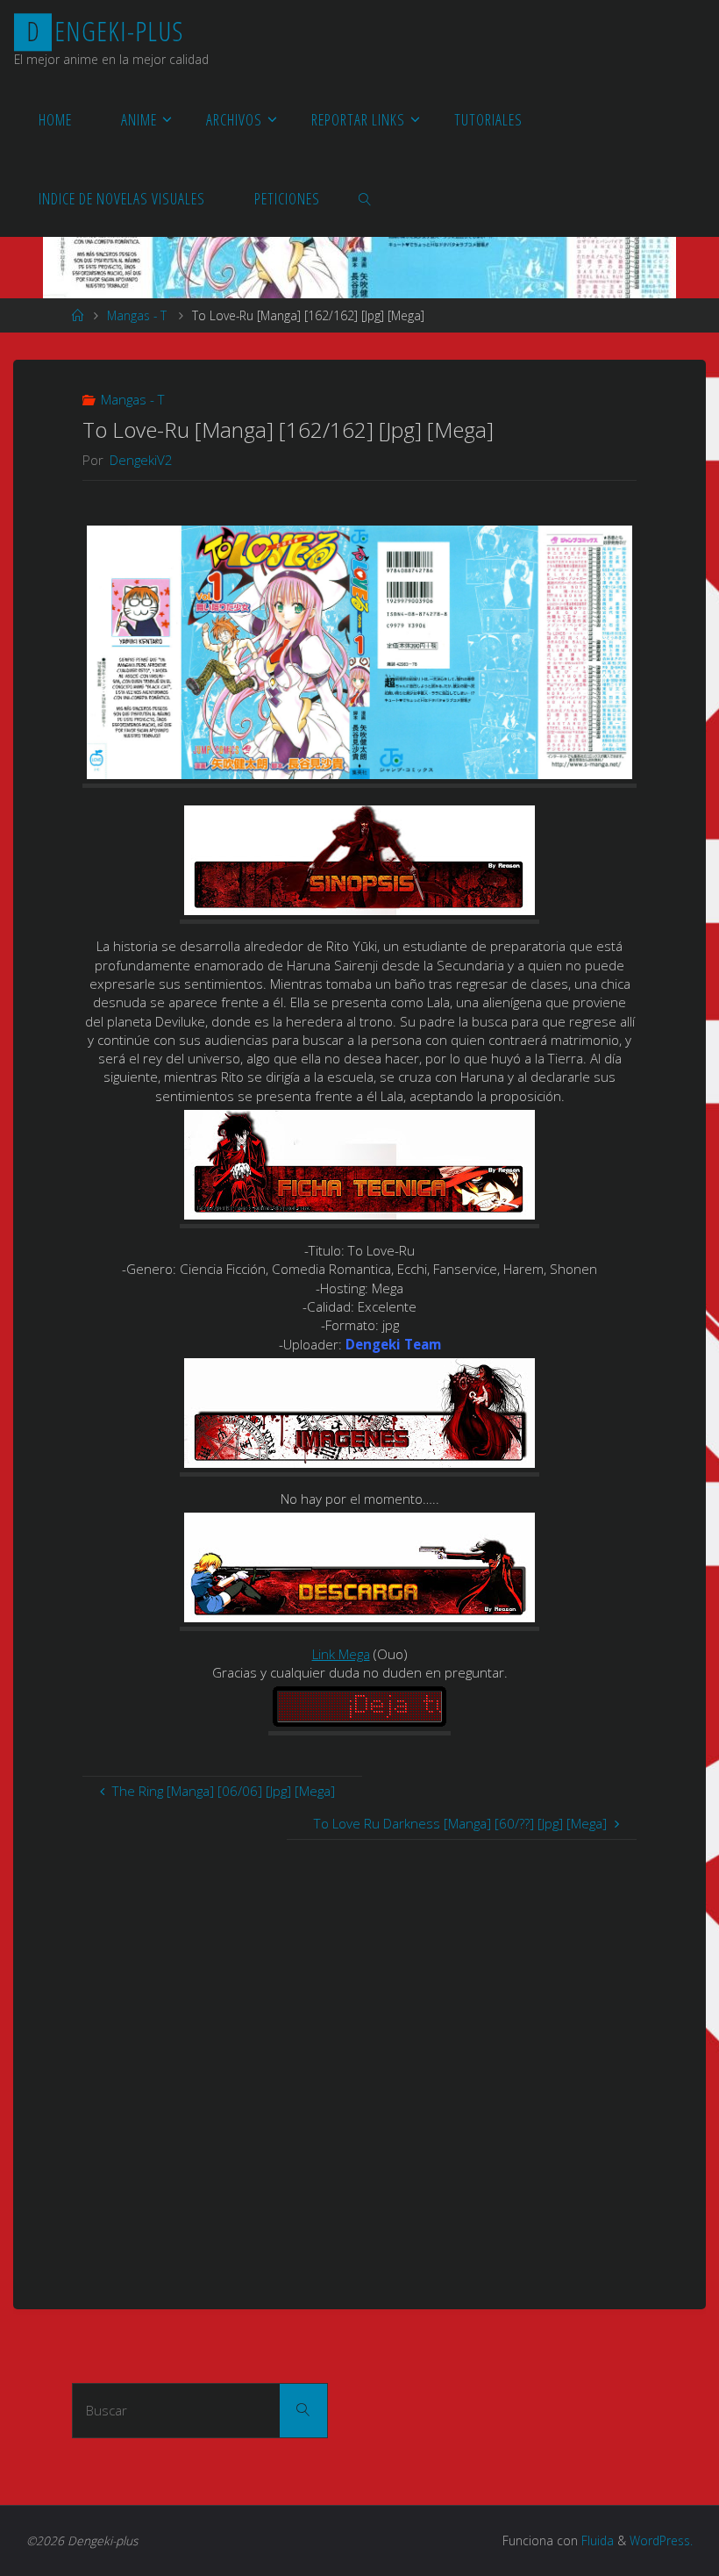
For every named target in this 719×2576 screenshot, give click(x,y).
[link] (365, 197)
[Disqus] (359, 2059)
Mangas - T (137, 315)
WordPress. (661, 2540)
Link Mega (341, 1654)
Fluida (596, 2540)
